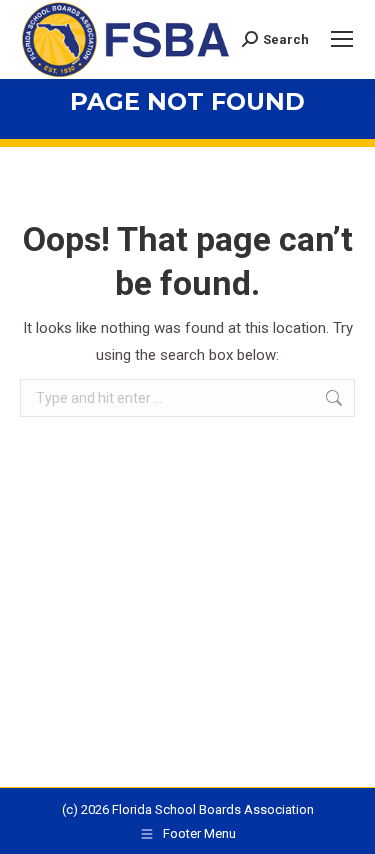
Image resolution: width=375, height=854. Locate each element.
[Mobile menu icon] (342, 39)
